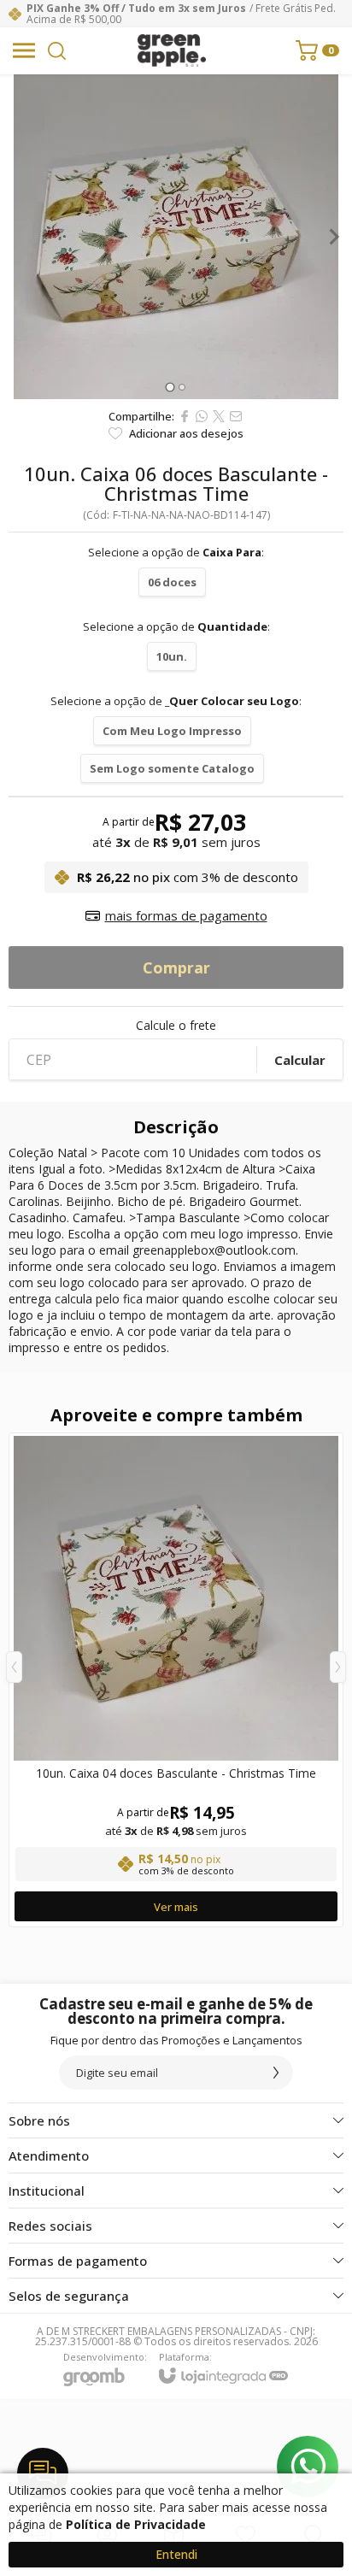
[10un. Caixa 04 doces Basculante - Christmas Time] (176, 1680)
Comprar (176, 967)
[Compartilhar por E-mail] (236, 416)
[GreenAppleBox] (172, 50)
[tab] (170, 387)
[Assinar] (276, 2073)
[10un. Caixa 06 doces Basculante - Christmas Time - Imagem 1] (176, 237)
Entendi (176, 2554)
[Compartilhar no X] (219, 416)
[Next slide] (333, 237)
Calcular (300, 1060)
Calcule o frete (176, 1026)
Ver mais (176, 1907)
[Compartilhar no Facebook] (185, 416)
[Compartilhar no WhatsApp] (202, 416)
